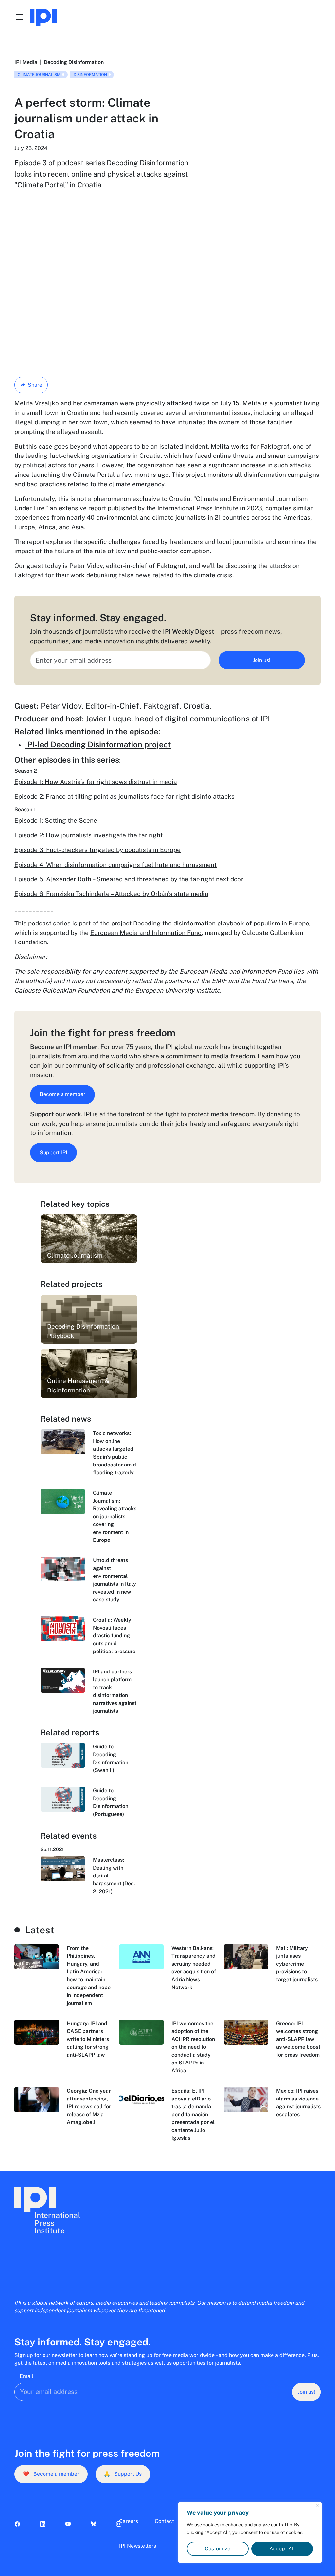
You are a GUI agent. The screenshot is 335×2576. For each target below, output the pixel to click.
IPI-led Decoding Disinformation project (98, 744)
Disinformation (90, 75)
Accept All (282, 2549)
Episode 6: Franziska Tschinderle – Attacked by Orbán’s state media (111, 894)
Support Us (123, 2474)
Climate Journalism (39, 75)
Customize (218, 2549)
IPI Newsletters (138, 2546)
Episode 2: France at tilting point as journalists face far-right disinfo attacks (124, 796)
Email (26, 2376)
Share (35, 385)
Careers (129, 2521)
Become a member (62, 1094)
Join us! (262, 660)
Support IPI (53, 1153)
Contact (164, 2521)
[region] (250, 2532)
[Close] (317, 2505)
